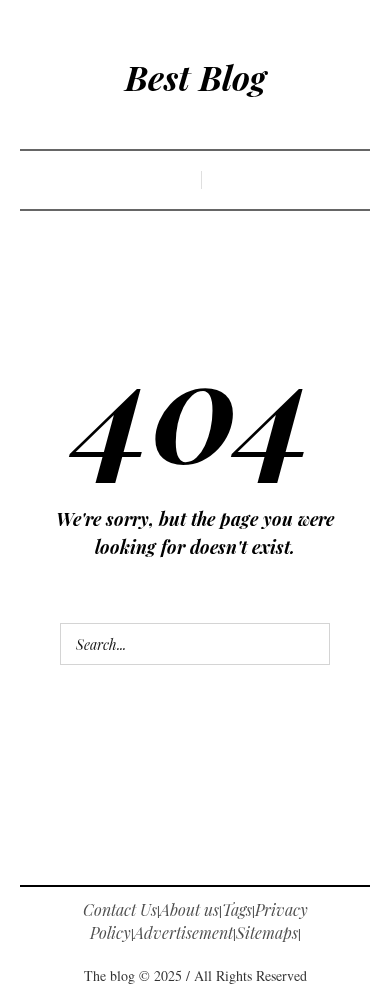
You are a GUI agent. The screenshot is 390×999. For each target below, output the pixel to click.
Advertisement (183, 932)
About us (189, 909)
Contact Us (120, 909)
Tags (237, 909)
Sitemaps (267, 932)
